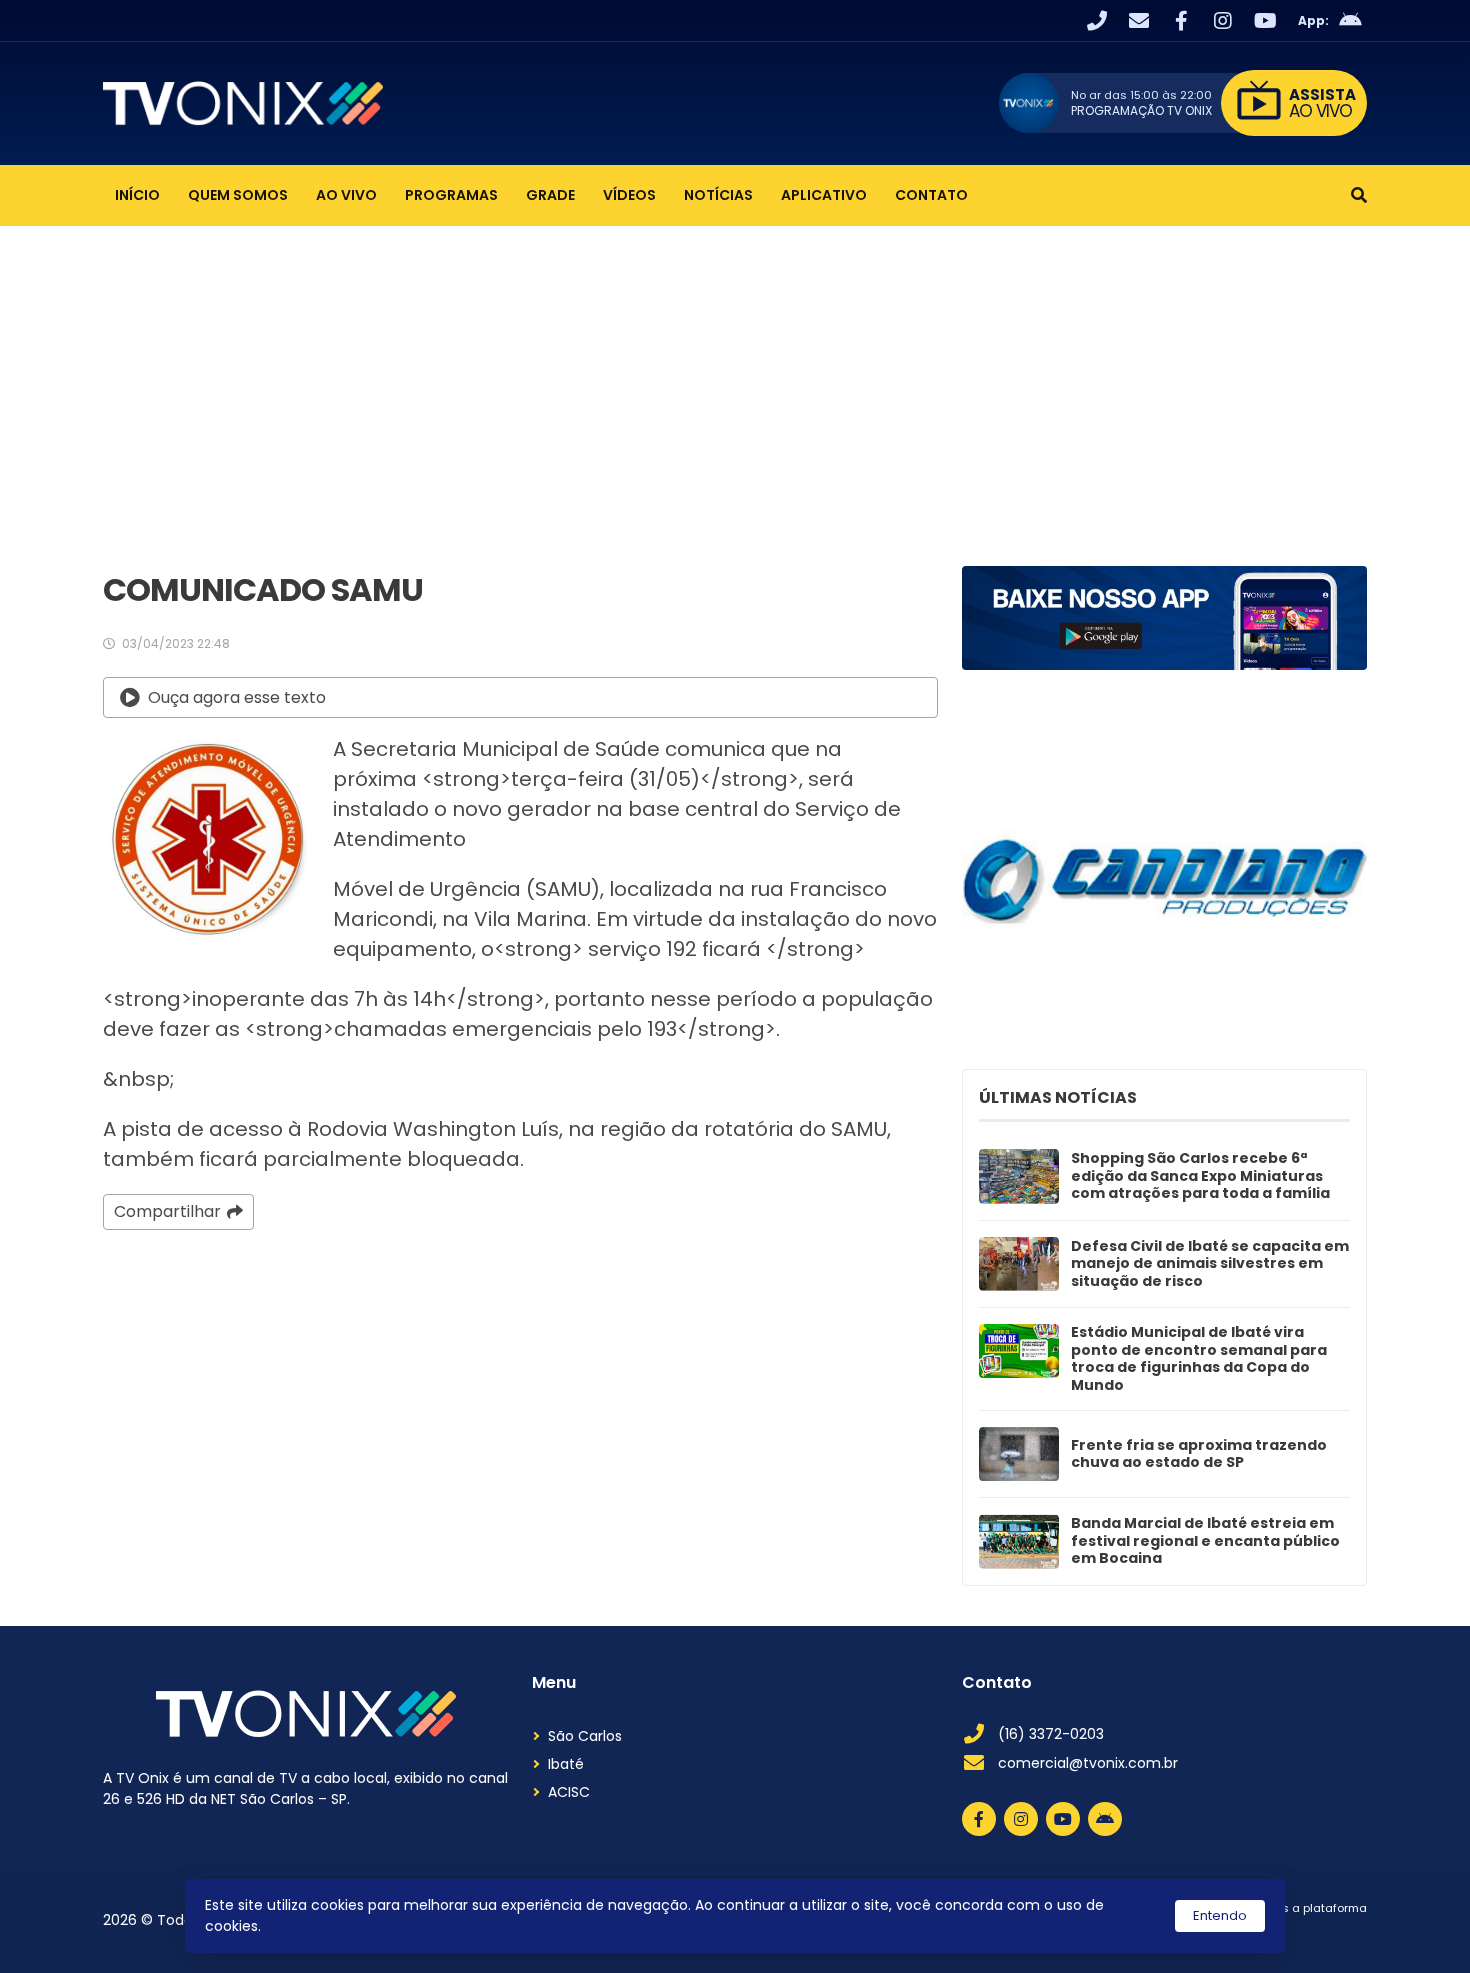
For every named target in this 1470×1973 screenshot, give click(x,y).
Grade (550, 195)
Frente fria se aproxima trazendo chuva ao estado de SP (1199, 1454)
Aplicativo (824, 195)
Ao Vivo (346, 195)
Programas (451, 195)
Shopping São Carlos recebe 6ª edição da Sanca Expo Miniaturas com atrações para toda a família (1200, 1176)
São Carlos (585, 1736)
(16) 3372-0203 (1051, 1734)
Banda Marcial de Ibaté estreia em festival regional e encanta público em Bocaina (1205, 1541)
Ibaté (566, 1764)
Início (137, 195)
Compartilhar (167, 1211)
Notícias (718, 195)
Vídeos (629, 195)
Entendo (1220, 1915)
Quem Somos (238, 195)
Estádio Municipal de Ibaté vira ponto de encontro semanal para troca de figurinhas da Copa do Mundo (1199, 1359)
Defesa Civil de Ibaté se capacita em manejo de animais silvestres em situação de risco (1210, 1264)
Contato (931, 195)
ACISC (569, 1792)
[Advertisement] (735, 376)
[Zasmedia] (1317, 1932)
